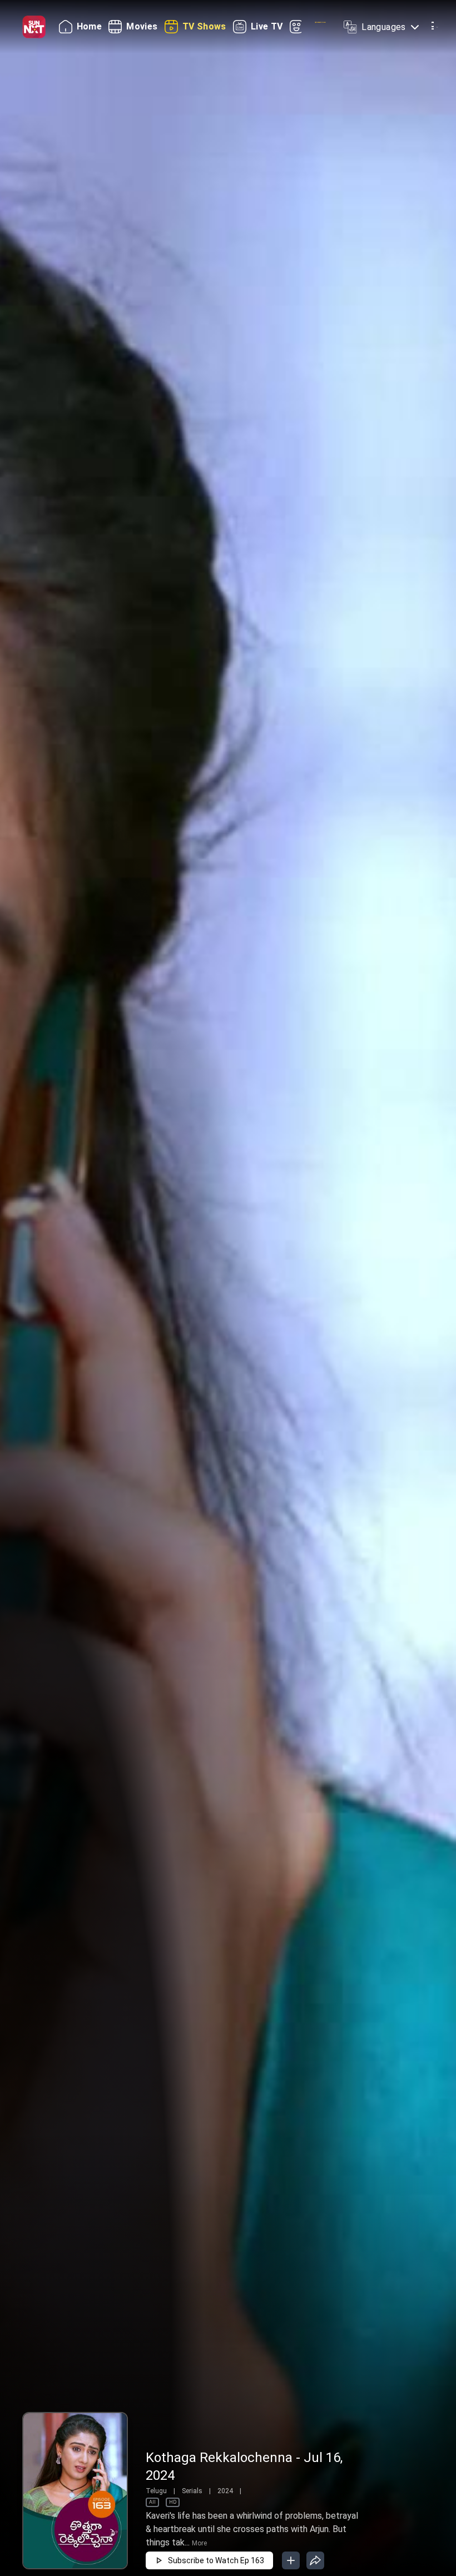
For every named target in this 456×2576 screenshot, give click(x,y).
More (199, 2543)
